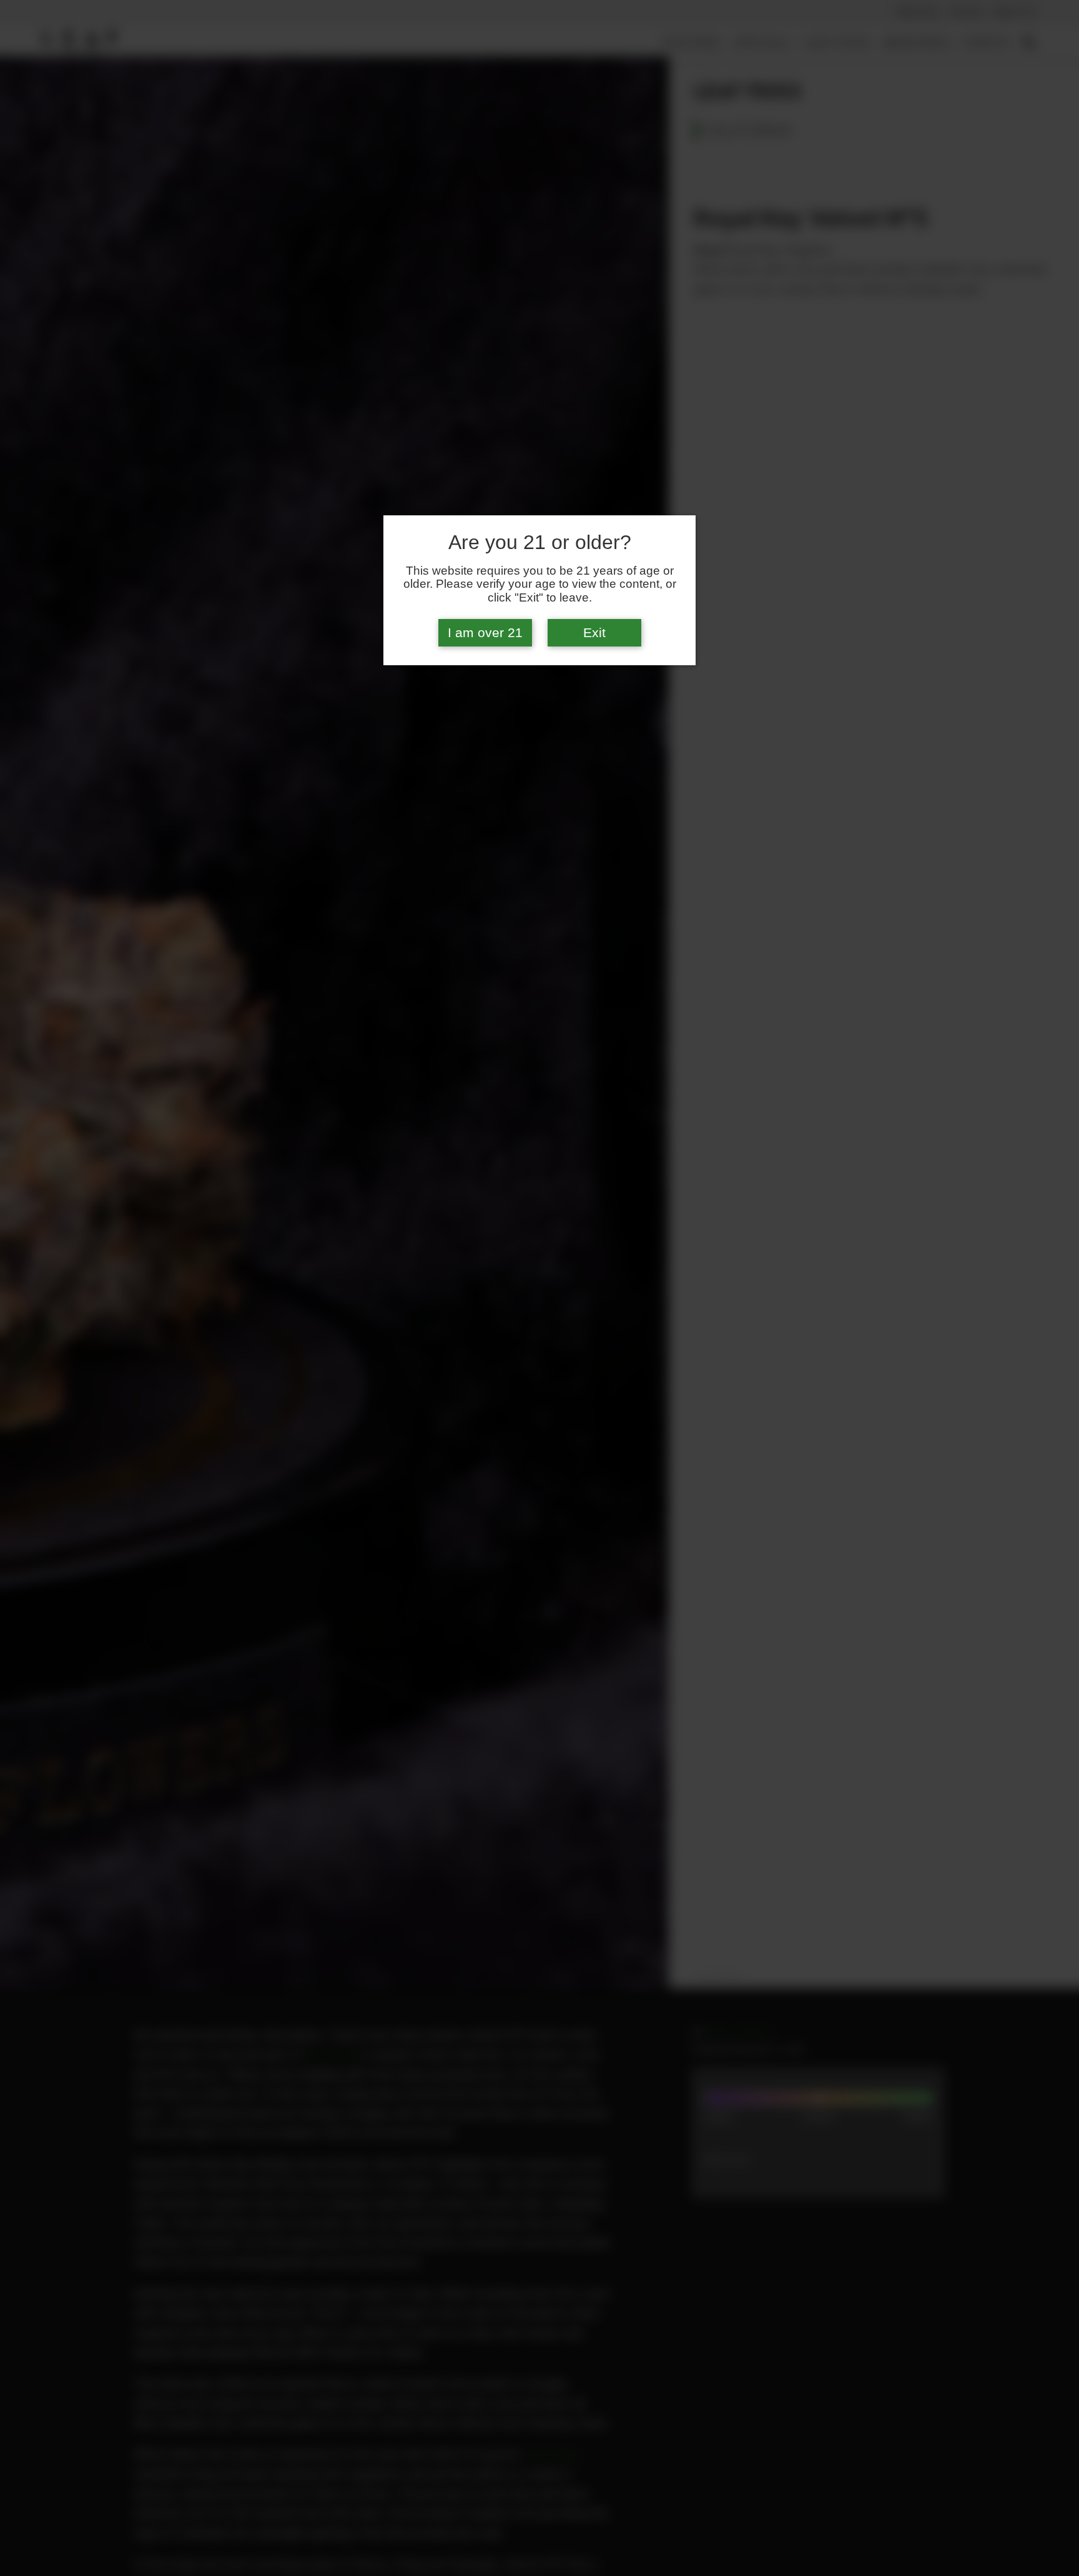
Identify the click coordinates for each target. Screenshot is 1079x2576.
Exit (594, 633)
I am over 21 (485, 633)
